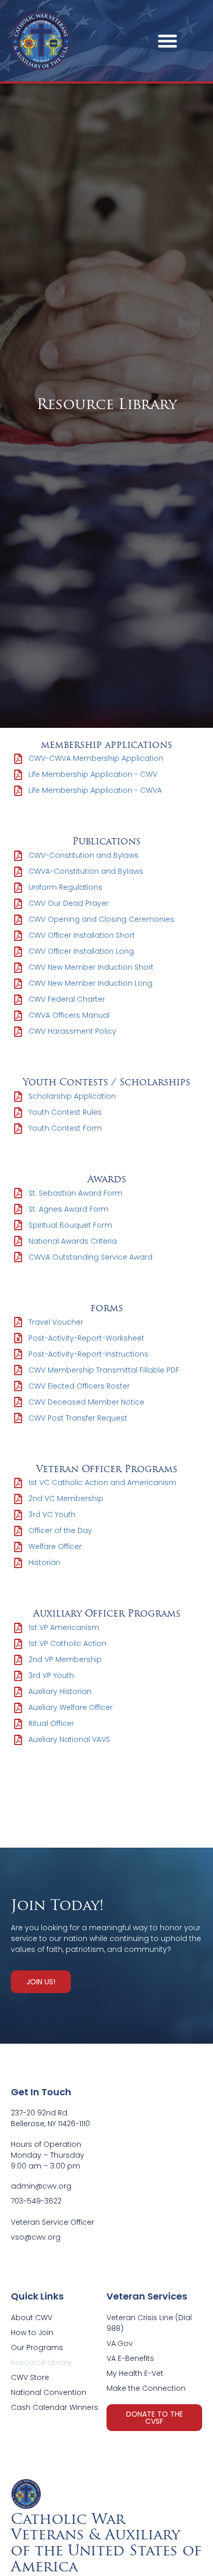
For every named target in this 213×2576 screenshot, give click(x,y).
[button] (168, 41)
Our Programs (37, 2347)
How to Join (32, 2333)
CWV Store (30, 2377)
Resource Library (41, 2362)
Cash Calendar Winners (55, 2407)
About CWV (32, 2318)
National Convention (49, 2392)
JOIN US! (41, 1982)
